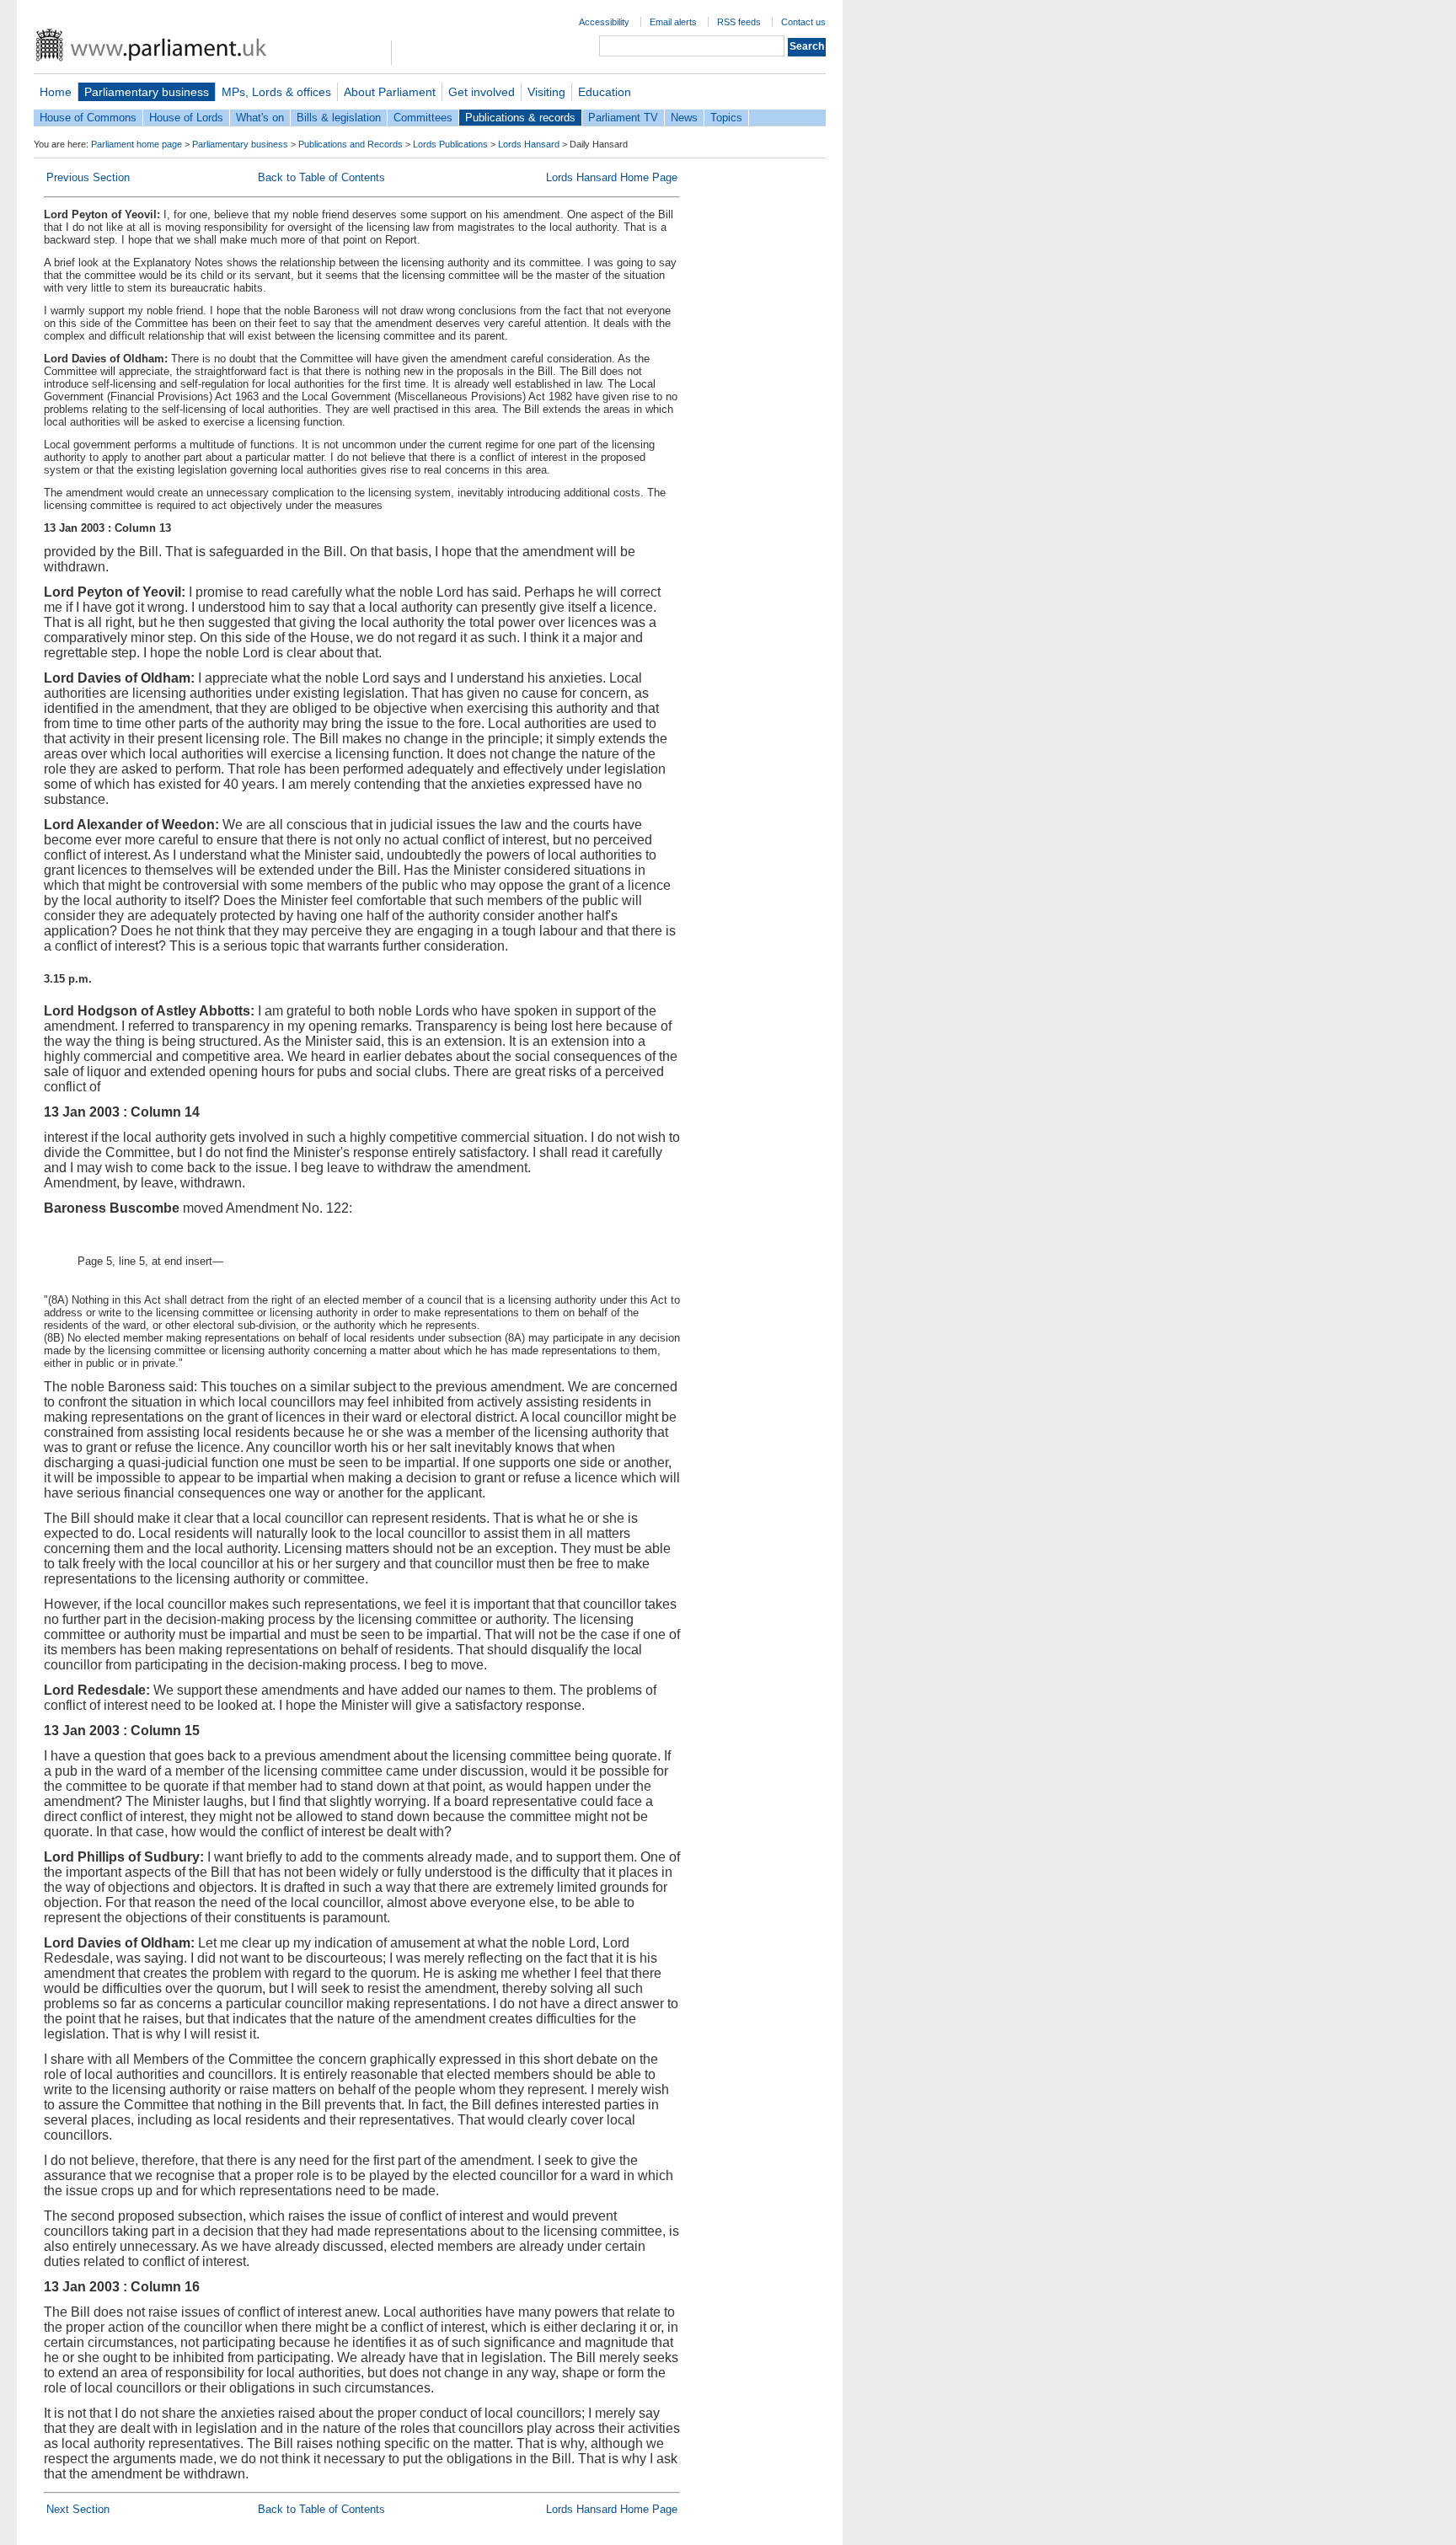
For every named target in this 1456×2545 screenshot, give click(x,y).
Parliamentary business (147, 92)
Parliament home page (136, 144)
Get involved (482, 92)
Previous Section (88, 177)
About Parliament (390, 92)
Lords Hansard (529, 144)
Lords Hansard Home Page (612, 177)
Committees (423, 118)
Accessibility (604, 22)
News (684, 118)
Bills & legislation (339, 118)
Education (605, 92)
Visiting (546, 92)
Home (56, 92)
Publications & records (520, 118)
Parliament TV (623, 118)
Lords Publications (450, 144)
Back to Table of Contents (321, 177)
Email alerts (673, 22)
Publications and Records (351, 144)
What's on (260, 118)
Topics (726, 118)
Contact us (803, 22)
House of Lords (186, 118)
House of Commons (88, 118)
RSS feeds (739, 22)
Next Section (78, 2509)
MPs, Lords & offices (276, 92)
